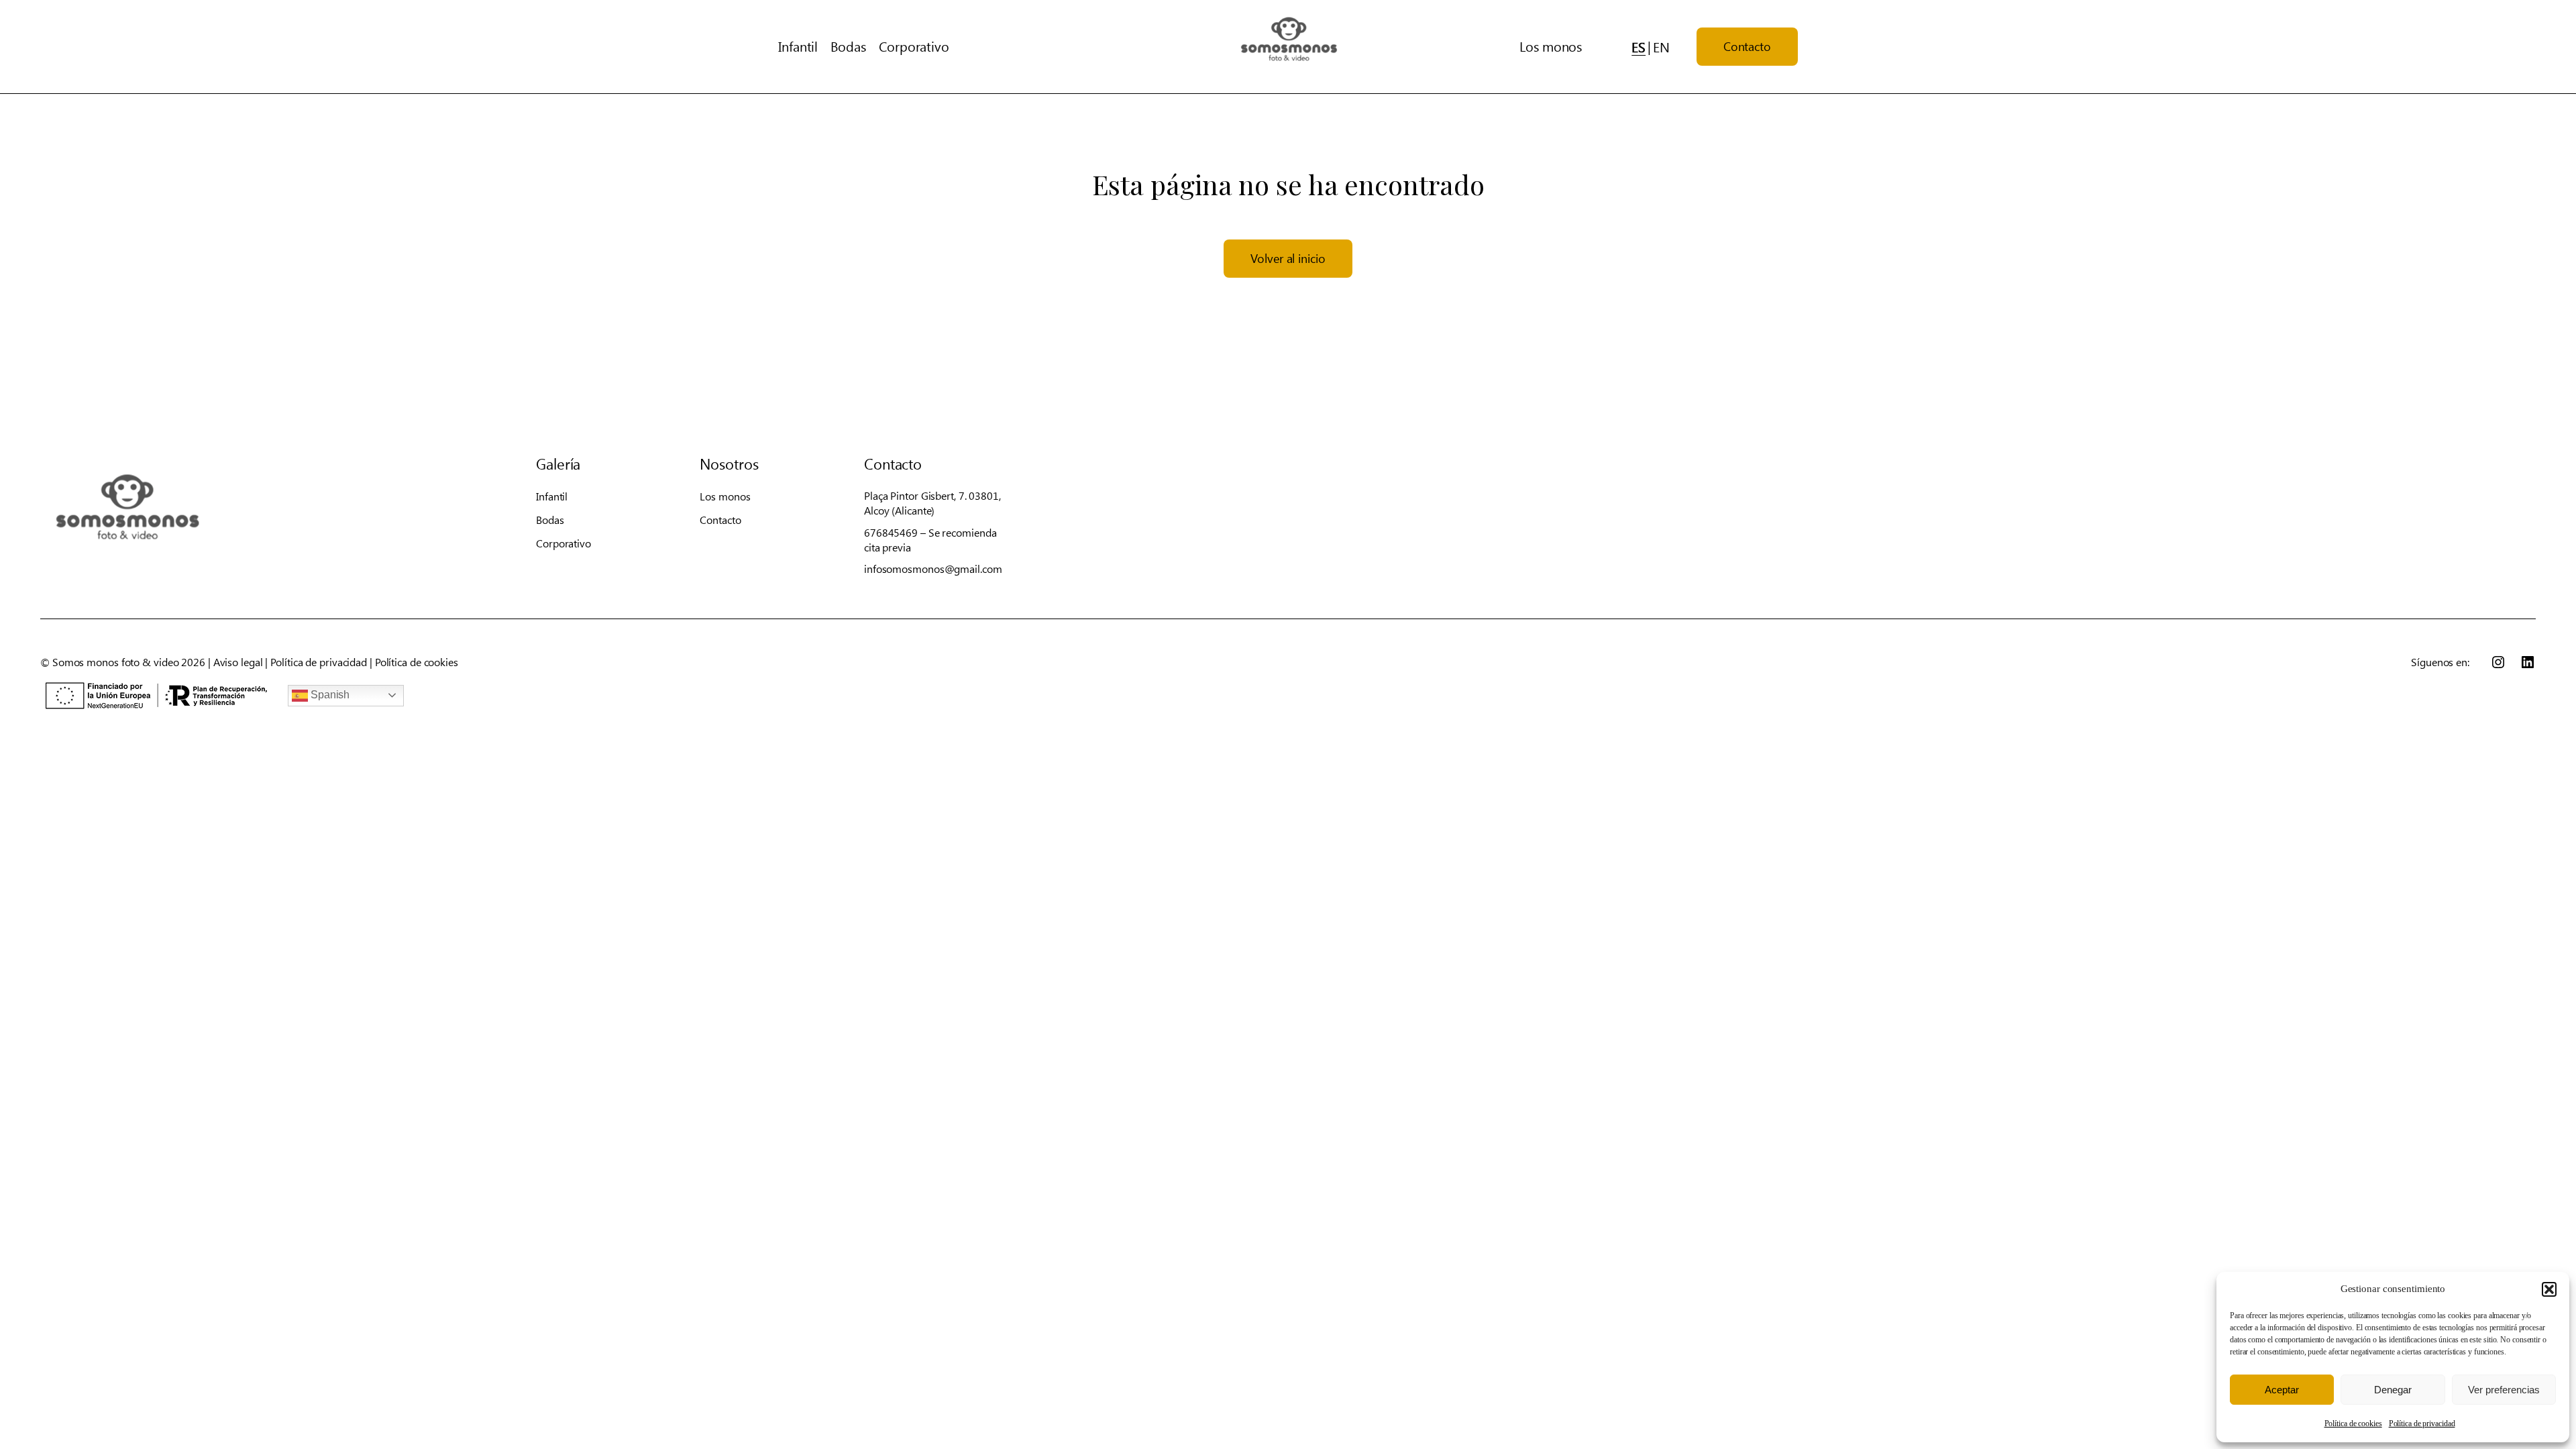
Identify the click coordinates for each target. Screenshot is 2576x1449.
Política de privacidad (2422, 1424)
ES (1639, 47)
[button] (2549, 1289)
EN (1661, 47)
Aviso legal (238, 662)
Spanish (329, 695)
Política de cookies (2353, 1424)
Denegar (2393, 1390)
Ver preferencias (2504, 1390)
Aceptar (2282, 1390)
